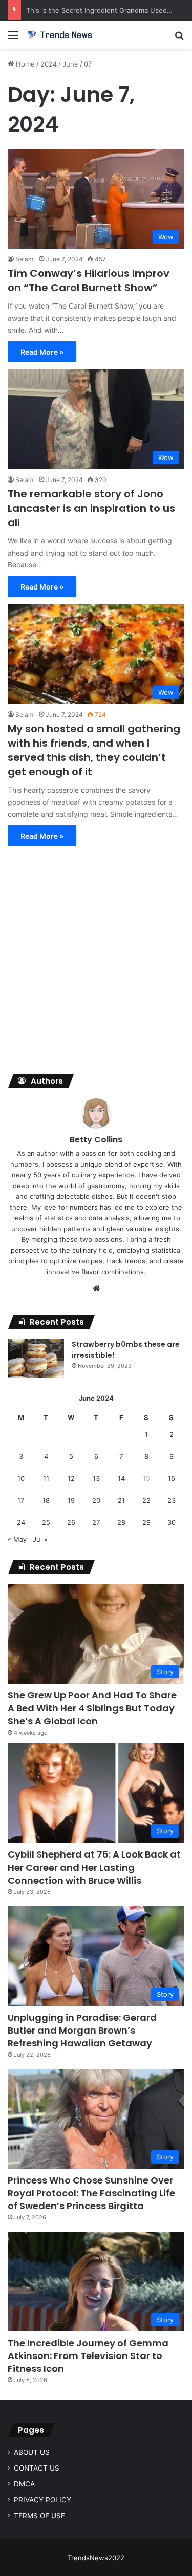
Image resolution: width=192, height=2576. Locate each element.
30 (172, 1522)
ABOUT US (32, 2452)
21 (121, 1500)
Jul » (40, 1539)
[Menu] (13, 39)
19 (71, 1500)
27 (96, 1522)
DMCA (24, 2484)
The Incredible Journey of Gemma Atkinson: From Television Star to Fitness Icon (88, 2356)
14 (121, 1478)
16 (172, 1478)
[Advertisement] (96, 963)
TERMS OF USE (39, 2516)
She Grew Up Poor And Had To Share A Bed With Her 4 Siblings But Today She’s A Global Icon (92, 1708)
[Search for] (179, 39)
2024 (49, 64)
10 (21, 1478)
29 (146, 1522)
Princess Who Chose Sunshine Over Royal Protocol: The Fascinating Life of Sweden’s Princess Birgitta (91, 2193)
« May (17, 1539)
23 (172, 1500)
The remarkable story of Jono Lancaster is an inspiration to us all (91, 508)
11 (46, 1478)
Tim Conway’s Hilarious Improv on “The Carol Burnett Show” (89, 280)
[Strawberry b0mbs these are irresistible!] (36, 1358)
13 (96, 1478)
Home (24, 64)
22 (146, 1500)
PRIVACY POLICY (42, 2500)
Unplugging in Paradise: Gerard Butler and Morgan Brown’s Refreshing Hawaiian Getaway (82, 2030)
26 (71, 1522)
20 (96, 1500)
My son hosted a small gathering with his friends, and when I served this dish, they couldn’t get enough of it (94, 750)
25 (46, 1522)
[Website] (96, 1289)
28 (121, 1522)
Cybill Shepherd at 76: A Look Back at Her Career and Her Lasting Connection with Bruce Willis (94, 1867)
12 (71, 1478)
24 (21, 1522)
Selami (25, 259)
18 (46, 1500)
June (70, 64)
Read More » (42, 352)
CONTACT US (37, 2468)
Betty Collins (96, 1139)
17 (21, 1500)
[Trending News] (67, 35)
